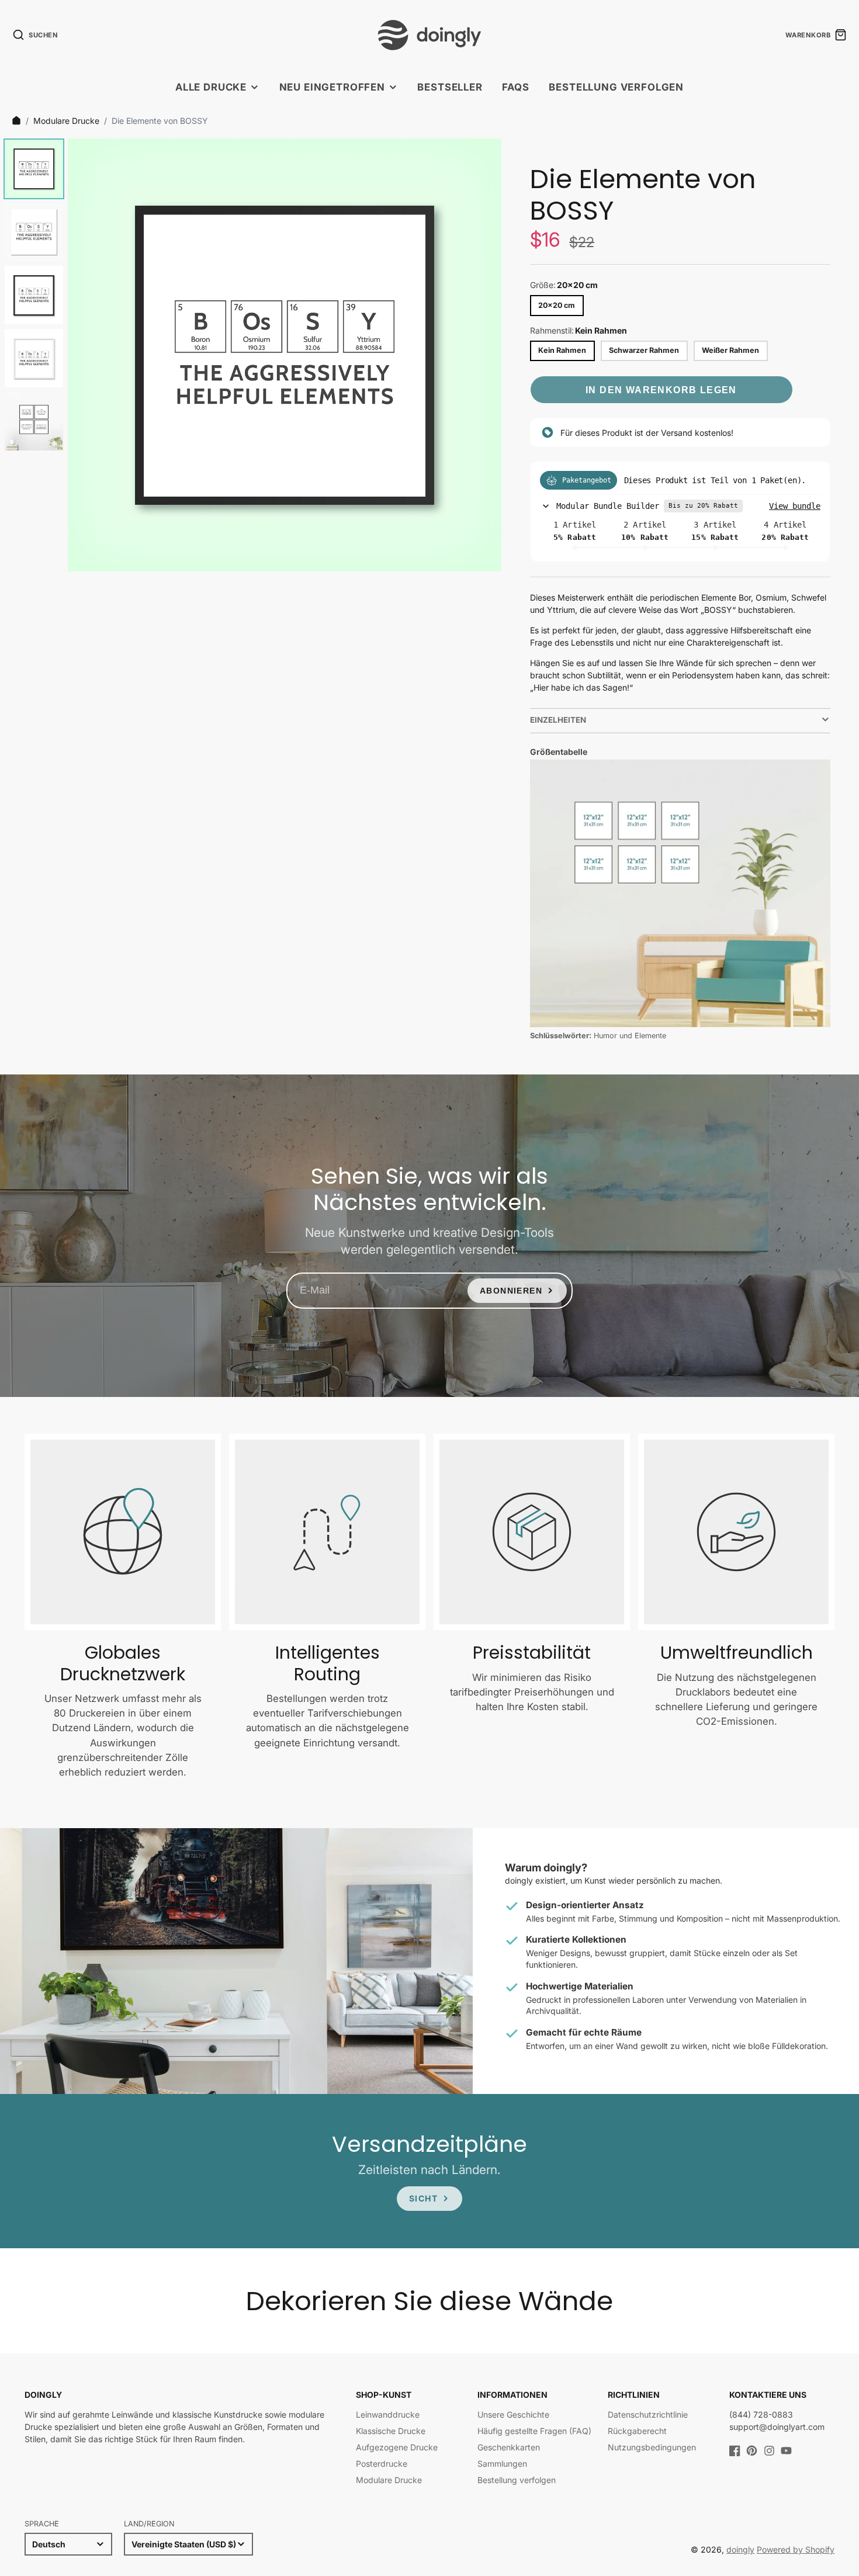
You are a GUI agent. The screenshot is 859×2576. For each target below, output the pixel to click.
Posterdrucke (382, 2464)
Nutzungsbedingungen (652, 2447)
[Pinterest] (752, 2451)
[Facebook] (735, 2451)
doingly (740, 2549)
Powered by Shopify (796, 2549)
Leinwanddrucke (388, 2414)
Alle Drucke (211, 87)
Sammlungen (502, 2464)
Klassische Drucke (391, 2431)
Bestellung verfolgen (616, 87)
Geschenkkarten (509, 2447)
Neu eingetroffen (332, 87)
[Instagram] (769, 2451)
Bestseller (450, 87)
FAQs (515, 87)
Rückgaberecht (637, 2431)
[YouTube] (786, 2451)
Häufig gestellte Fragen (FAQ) (534, 2431)
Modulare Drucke (66, 121)
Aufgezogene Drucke (397, 2447)
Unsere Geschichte (513, 2414)
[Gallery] (251, 355)
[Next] (484, 355)
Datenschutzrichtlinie (648, 2414)
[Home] (16, 120)
